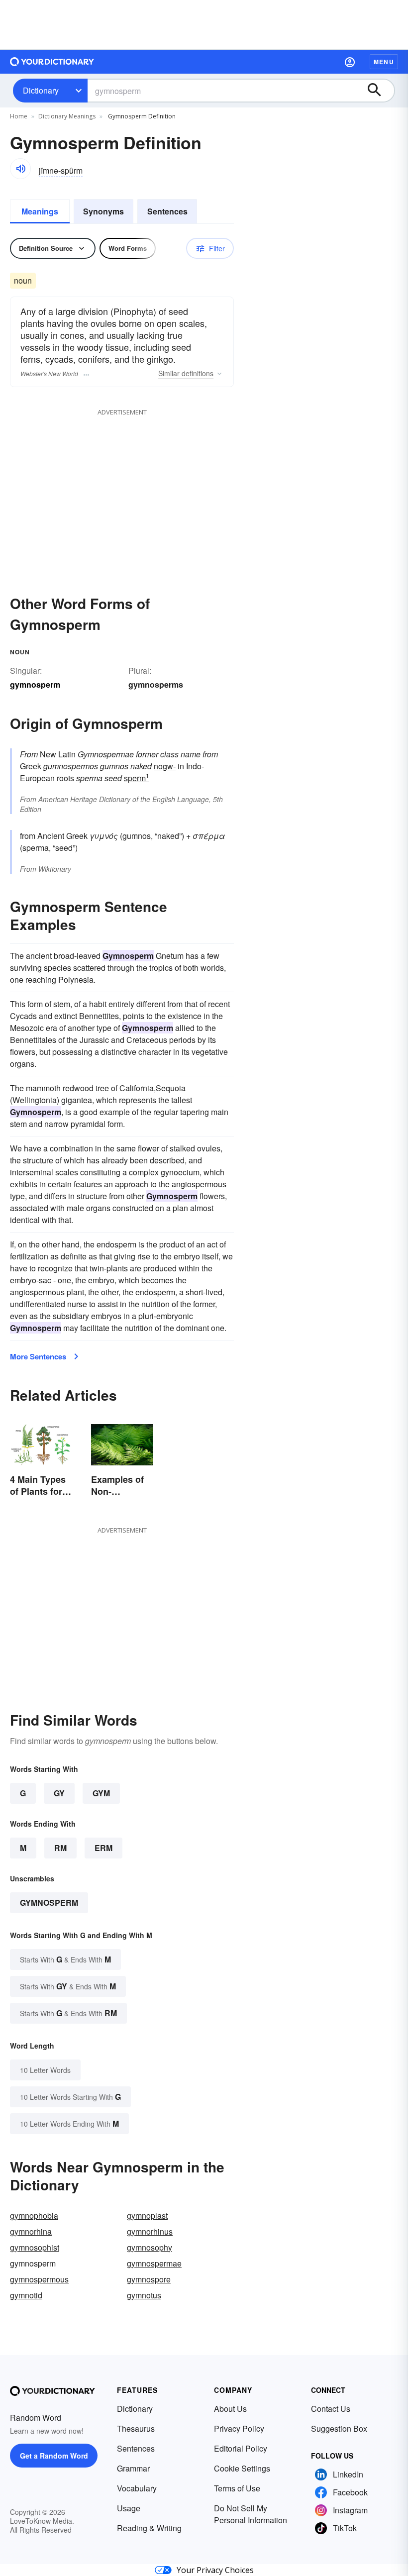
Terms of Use (237, 2488)
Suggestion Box (339, 2428)
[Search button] (379, 91)
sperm (137, 778)
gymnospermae (154, 2263)
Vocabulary (137, 2488)
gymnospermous (39, 2279)
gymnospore (149, 2279)
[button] (350, 62)
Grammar (133, 2468)
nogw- (165, 766)
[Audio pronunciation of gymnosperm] (20, 169)
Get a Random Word (54, 2456)
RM (60, 1848)
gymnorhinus (150, 2231)
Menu (384, 62)
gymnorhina (31, 2231)
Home (19, 116)
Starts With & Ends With (65, 1959)
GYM (101, 1793)
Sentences (167, 211)
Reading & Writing (149, 2528)
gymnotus (144, 2295)
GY (59, 1793)
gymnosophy (150, 2247)
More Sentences (38, 1356)
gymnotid (26, 2295)
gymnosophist (35, 2247)
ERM (103, 1848)
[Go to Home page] (52, 62)
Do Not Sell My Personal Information (251, 2514)
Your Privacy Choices (215, 2570)
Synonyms (103, 211)
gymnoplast (147, 2215)
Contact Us (331, 2409)
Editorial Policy (241, 2448)
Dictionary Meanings (67, 116)
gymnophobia (34, 2215)
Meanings (40, 211)
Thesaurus (136, 2428)
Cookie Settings (242, 2468)
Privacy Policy (239, 2428)
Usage (129, 2508)
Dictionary (41, 90)
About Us (230, 2409)
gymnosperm (49, 1903)
